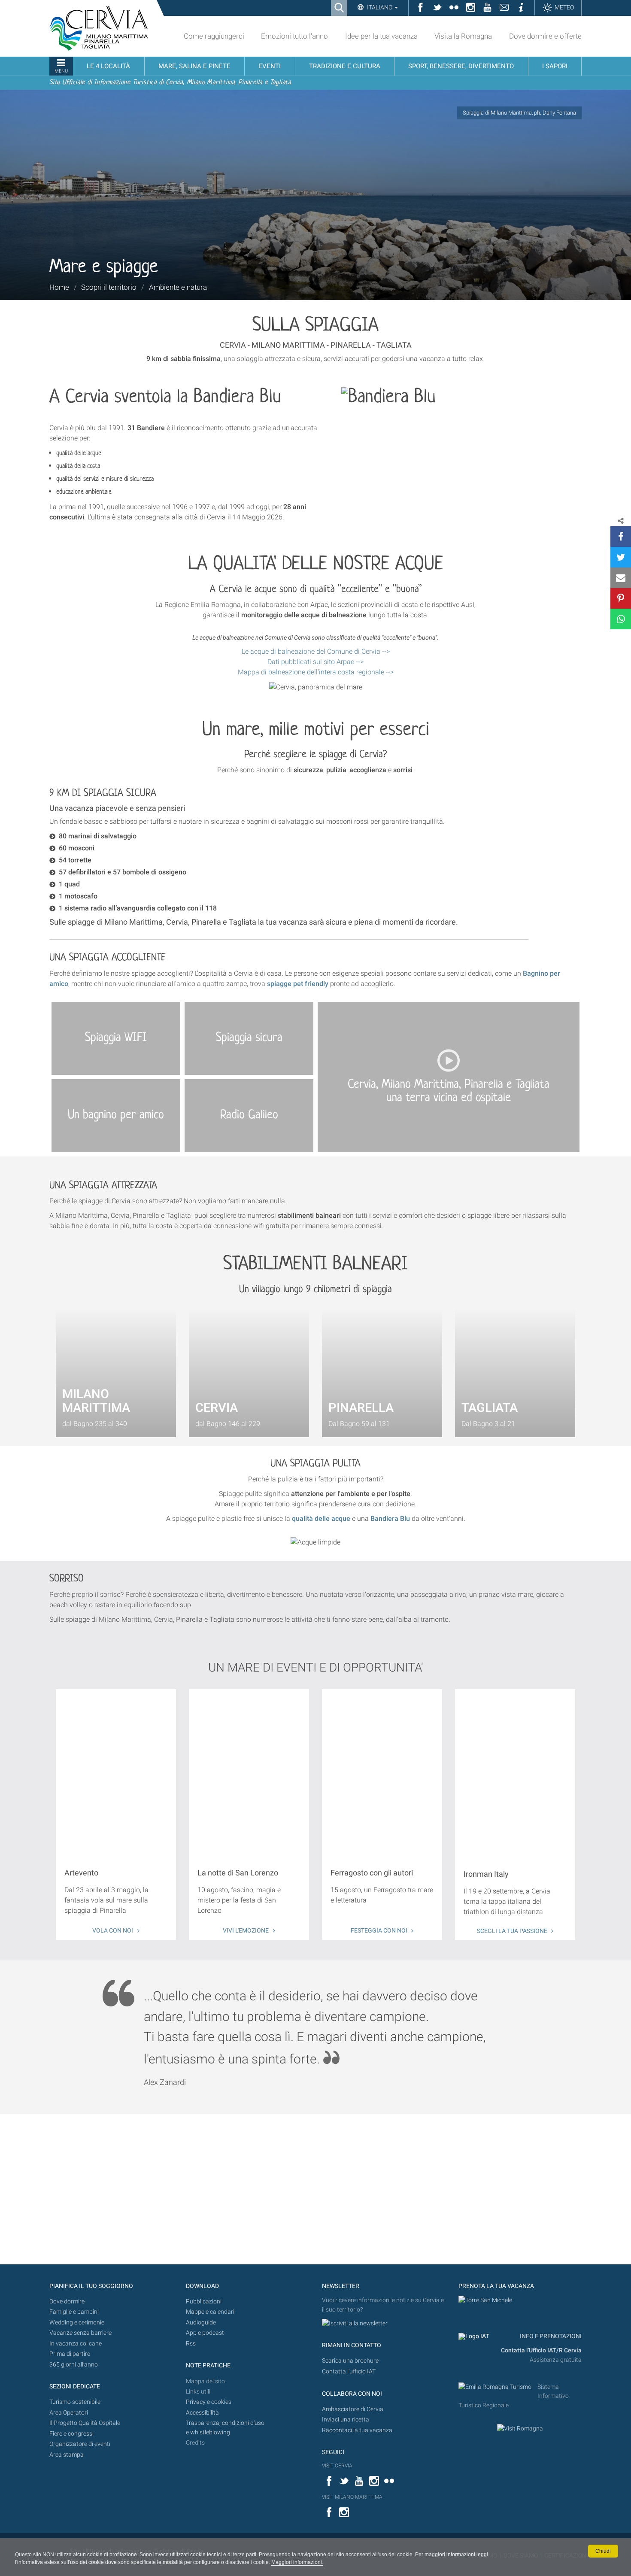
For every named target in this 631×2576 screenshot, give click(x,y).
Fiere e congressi (71, 2434)
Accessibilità (202, 2413)
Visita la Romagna (463, 36)
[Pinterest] (621, 598)
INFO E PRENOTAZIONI (550, 2336)
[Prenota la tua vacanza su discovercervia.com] (485, 2300)
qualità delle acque (321, 1519)
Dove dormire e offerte (545, 36)
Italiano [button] (380, 7)
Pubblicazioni (204, 2301)
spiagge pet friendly (298, 984)
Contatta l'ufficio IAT (349, 2371)
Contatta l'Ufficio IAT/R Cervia (541, 2350)
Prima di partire (70, 2354)
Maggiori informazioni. (297, 2562)
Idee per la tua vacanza (381, 36)
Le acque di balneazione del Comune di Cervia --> (316, 651)
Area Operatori (69, 2413)
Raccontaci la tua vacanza (357, 2430)
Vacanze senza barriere (80, 2333)
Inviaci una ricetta (346, 2420)
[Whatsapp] (621, 619)
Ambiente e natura (178, 287)
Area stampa (67, 2455)
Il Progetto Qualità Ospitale (85, 2423)
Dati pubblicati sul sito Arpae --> (315, 662)
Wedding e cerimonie (77, 2323)
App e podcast (205, 2333)
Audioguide (201, 2323)
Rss (191, 2344)
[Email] (621, 578)
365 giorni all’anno (74, 2365)
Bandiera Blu (390, 1519)
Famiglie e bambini (74, 2312)
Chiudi (603, 2551)
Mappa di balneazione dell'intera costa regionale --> (316, 672)
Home (59, 287)
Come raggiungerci (214, 36)
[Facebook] (621, 537)
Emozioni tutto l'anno (294, 36)
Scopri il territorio (109, 287)
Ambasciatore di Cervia (353, 2409)
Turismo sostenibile (75, 2402)
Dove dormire (67, 2301)
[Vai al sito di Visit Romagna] (520, 2428)
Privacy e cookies (209, 2402)
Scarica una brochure (350, 2361)
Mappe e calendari (210, 2312)
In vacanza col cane (76, 2344)
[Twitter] (621, 557)
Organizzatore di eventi (80, 2444)
